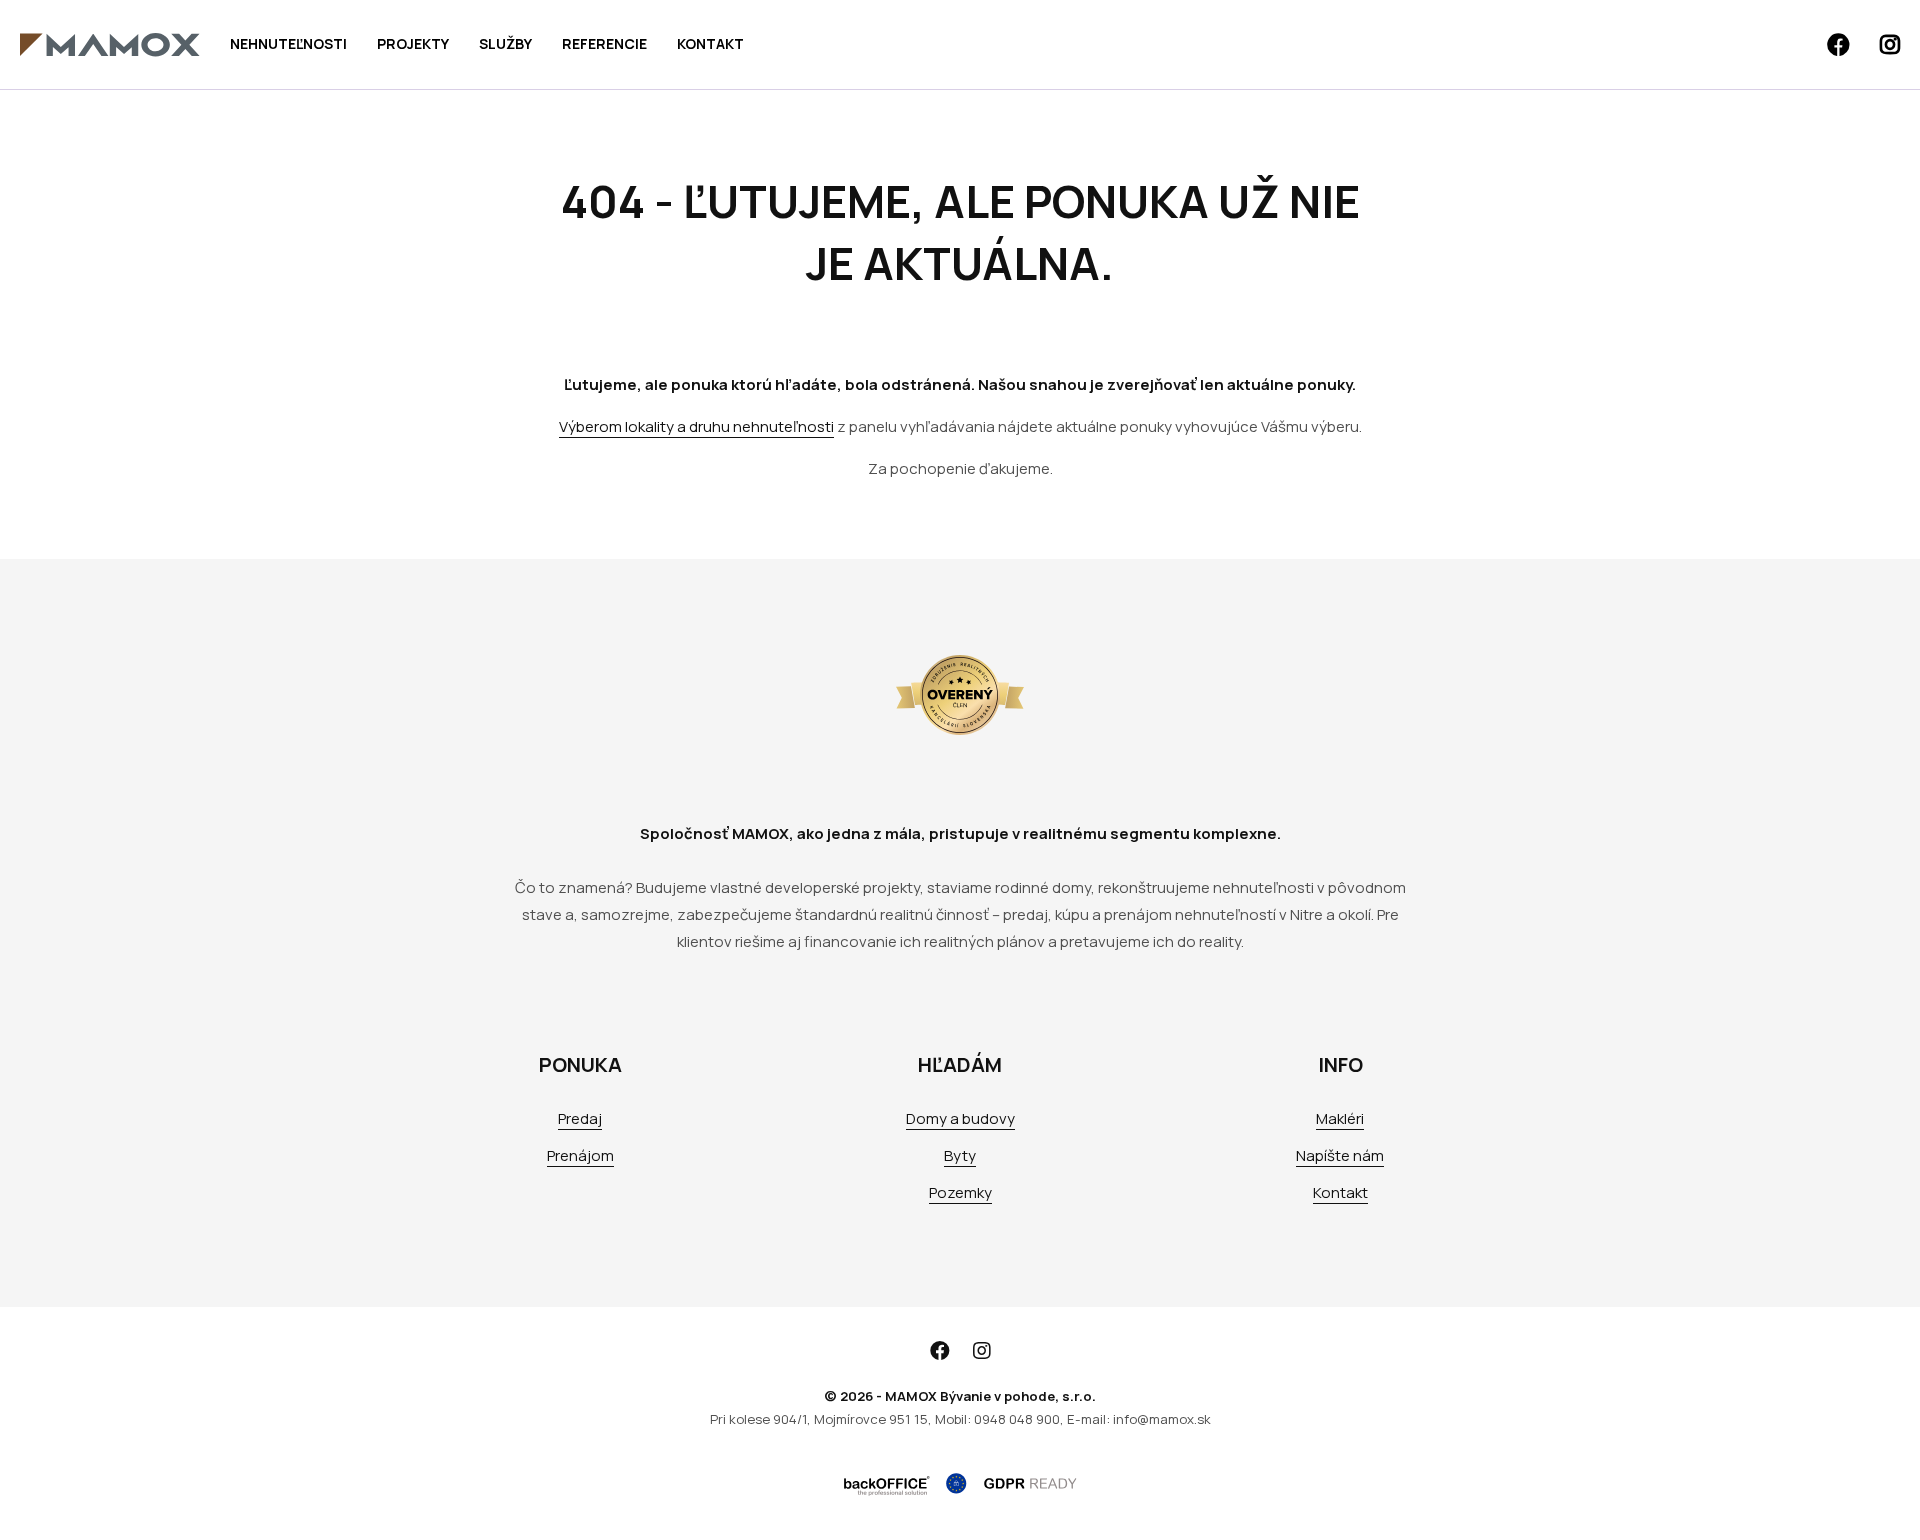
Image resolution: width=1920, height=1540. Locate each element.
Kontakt (710, 43)
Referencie (604, 43)
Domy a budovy (960, 1118)
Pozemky (960, 1192)
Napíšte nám (1340, 1155)
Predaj (580, 1118)
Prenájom (580, 1155)
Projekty (413, 43)
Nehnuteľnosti (288, 43)
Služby (505, 43)
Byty (960, 1155)
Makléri (1340, 1118)
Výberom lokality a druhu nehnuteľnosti (696, 426)
